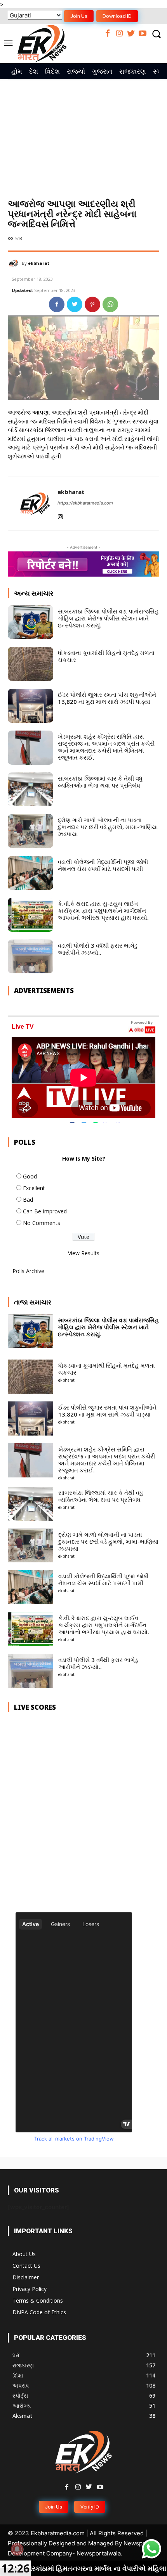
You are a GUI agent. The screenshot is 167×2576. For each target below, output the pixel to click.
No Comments (42, 1223)
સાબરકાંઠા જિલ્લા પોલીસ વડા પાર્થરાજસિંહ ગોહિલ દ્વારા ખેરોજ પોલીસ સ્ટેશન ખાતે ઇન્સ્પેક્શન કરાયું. (108, 618)
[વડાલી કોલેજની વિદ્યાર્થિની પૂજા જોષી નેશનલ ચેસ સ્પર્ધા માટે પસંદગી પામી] (30, 873)
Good (30, 1176)
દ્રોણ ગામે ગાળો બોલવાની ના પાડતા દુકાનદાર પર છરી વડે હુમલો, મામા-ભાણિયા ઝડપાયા (108, 827)
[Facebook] (108, 34)
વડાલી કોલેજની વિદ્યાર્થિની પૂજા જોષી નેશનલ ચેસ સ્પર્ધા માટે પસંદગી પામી (103, 865)
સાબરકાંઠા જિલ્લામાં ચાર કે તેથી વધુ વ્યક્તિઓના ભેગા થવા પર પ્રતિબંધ (100, 782)
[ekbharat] (15, 263)
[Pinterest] (92, 304)
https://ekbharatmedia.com (85, 503)
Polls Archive (28, 1271)
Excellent (34, 1188)
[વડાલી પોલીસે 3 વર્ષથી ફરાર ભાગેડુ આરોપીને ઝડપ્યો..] (30, 957)
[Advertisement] (83, 131)
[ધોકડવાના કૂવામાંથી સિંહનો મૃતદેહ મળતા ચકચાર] (30, 664)
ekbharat (39, 263)
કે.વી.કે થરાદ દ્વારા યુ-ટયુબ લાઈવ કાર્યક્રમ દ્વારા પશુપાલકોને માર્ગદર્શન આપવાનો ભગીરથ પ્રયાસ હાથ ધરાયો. (103, 910)
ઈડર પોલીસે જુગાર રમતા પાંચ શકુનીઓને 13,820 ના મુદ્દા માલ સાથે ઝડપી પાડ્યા (107, 698)
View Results (84, 1253)
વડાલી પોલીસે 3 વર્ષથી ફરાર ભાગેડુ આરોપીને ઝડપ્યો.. (98, 949)
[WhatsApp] (110, 304)
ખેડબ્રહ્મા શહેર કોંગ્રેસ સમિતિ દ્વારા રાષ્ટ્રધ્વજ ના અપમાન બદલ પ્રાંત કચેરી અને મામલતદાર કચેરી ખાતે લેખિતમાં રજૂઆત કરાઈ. (106, 747)
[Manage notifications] (17, 2549)
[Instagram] (119, 34)
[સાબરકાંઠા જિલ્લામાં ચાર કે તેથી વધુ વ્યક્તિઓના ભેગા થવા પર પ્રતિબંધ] (30, 790)
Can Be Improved (45, 1211)
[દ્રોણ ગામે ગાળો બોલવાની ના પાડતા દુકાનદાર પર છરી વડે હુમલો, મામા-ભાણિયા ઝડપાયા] (30, 831)
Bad (28, 1200)
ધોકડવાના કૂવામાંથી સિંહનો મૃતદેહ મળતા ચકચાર (106, 656)
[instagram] (60, 515)
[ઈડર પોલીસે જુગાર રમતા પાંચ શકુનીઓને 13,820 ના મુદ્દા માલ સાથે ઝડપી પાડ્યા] (30, 706)
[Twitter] (131, 34)
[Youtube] (143, 34)
